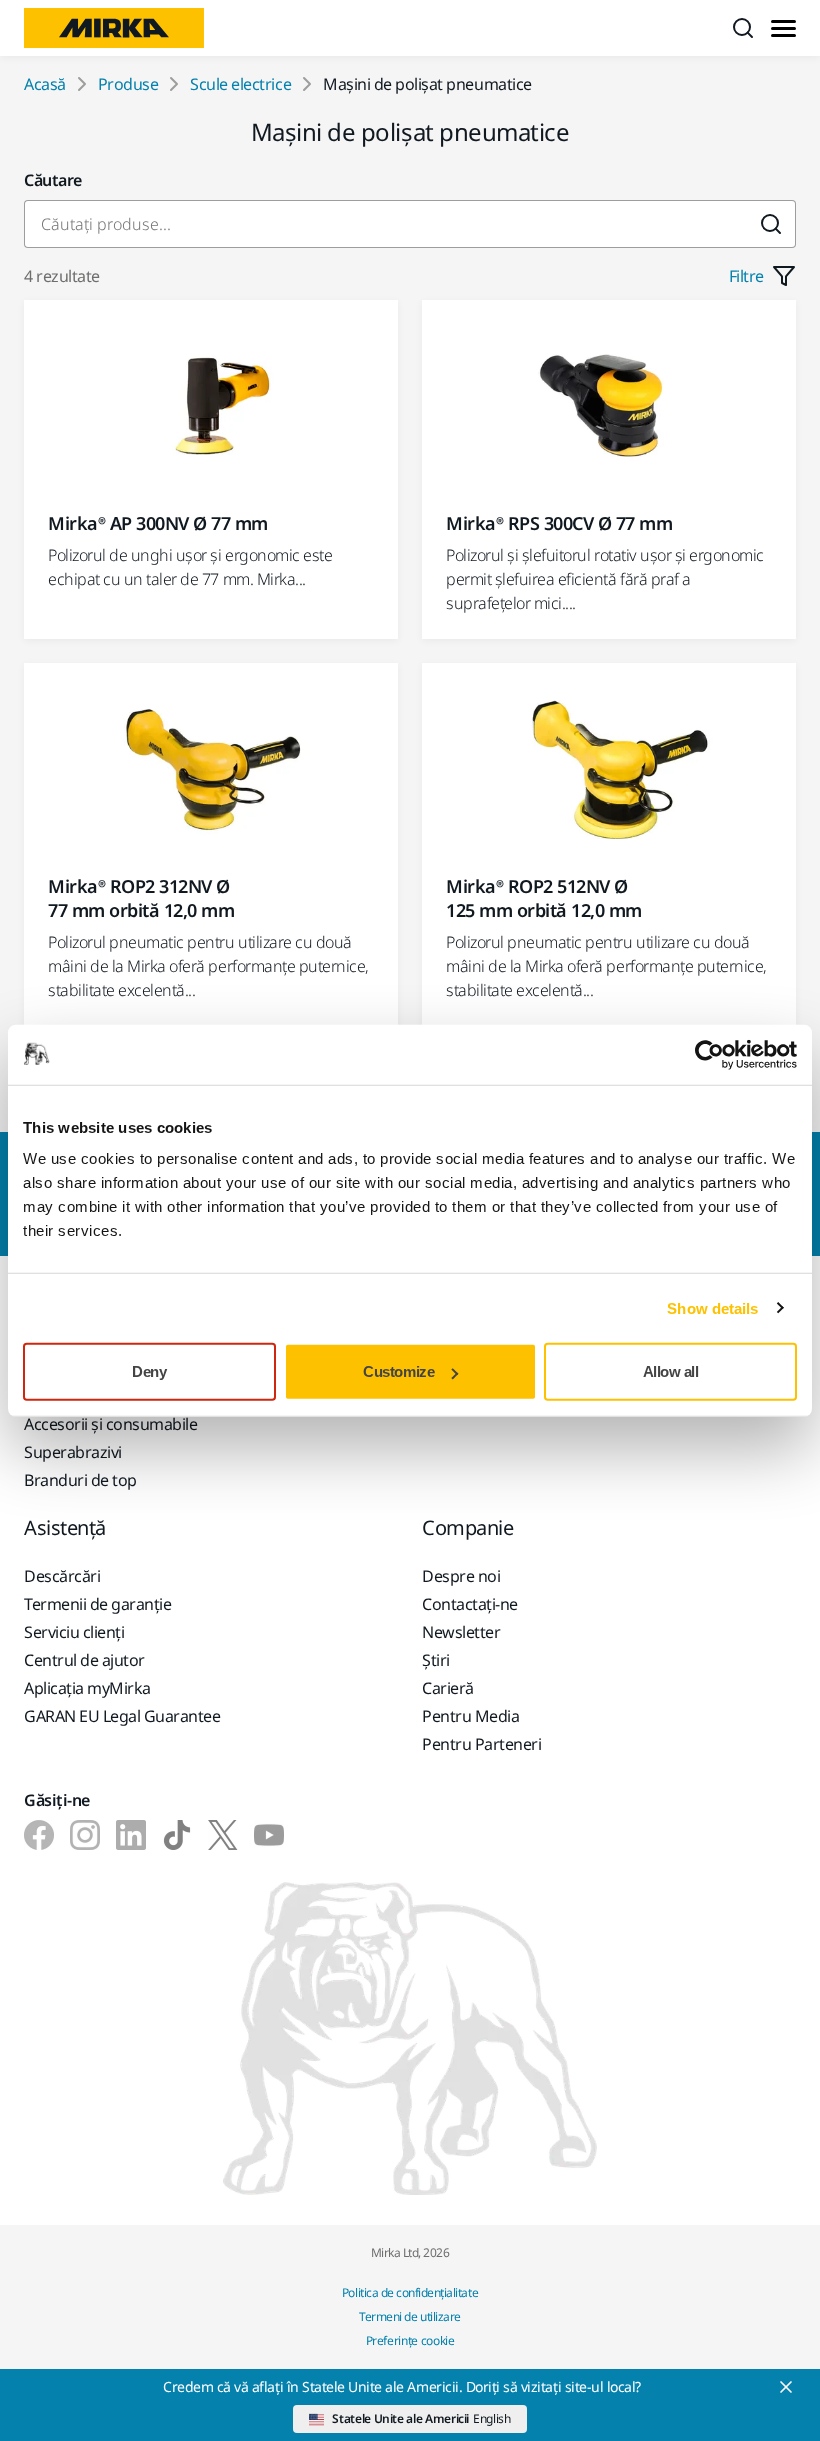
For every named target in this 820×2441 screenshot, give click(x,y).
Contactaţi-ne (470, 1604)
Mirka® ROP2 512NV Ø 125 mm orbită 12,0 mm (544, 898)
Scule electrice (240, 84)
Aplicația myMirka (87, 1688)
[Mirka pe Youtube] (269, 1835)
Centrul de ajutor (84, 1660)
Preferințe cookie (410, 2340)
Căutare (53, 180)
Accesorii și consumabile (110, 1424)
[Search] (743, 28)
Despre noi (461, 1576)
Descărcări (62, 1576)
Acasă (45, 84)
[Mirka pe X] (223, 1835)
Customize (398, 1371)
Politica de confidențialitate (410, 2292)
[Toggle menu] (783, 28)
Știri (436, 1660)
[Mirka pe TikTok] (177, 1835)
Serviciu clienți (74, 1632)
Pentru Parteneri (481, 1744)
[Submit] (771, 224)
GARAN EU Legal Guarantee (122, 1716)
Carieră (448, 1688)
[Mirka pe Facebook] (39, 1835)
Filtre (746, 276)
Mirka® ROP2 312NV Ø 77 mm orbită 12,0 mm (141, 898)
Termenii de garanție (97, 1604)
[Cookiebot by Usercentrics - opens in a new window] (709, 1054)
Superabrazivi (73, 1452)
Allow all (671, 1371)
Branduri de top (80, 1480)
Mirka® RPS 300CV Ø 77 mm (559, 523)
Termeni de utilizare (409, 2316)
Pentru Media (470, 1716)
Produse (128, 84)
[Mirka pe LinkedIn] (131, 1835)
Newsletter (461, 1632)
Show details (712, 1307)
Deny (149, 1371)
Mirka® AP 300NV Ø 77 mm (158, 523)
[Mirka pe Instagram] (85, 1835)
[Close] (786, 2387)
